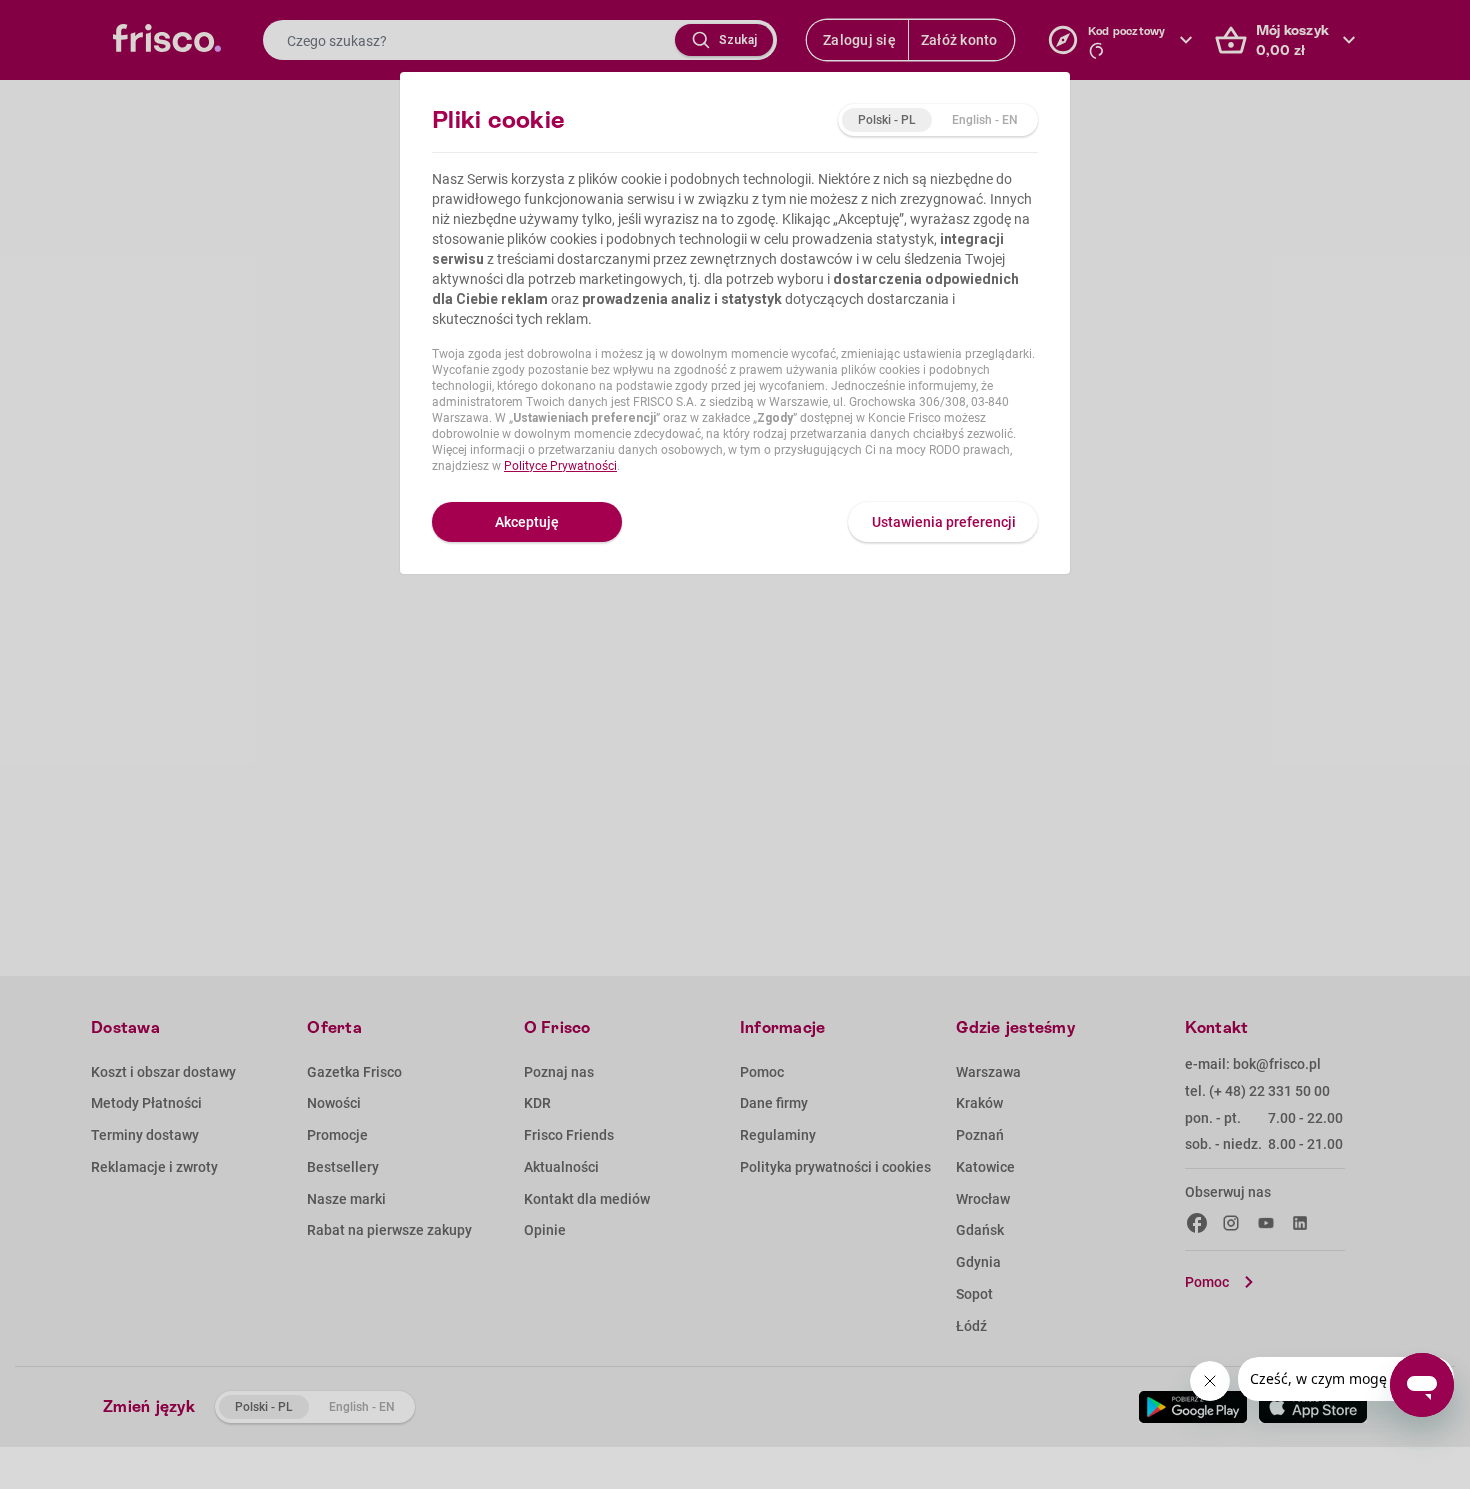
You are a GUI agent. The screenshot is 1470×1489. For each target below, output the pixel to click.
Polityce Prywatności (560, 466)
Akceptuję (527, 522)
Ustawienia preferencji (944, 522)
